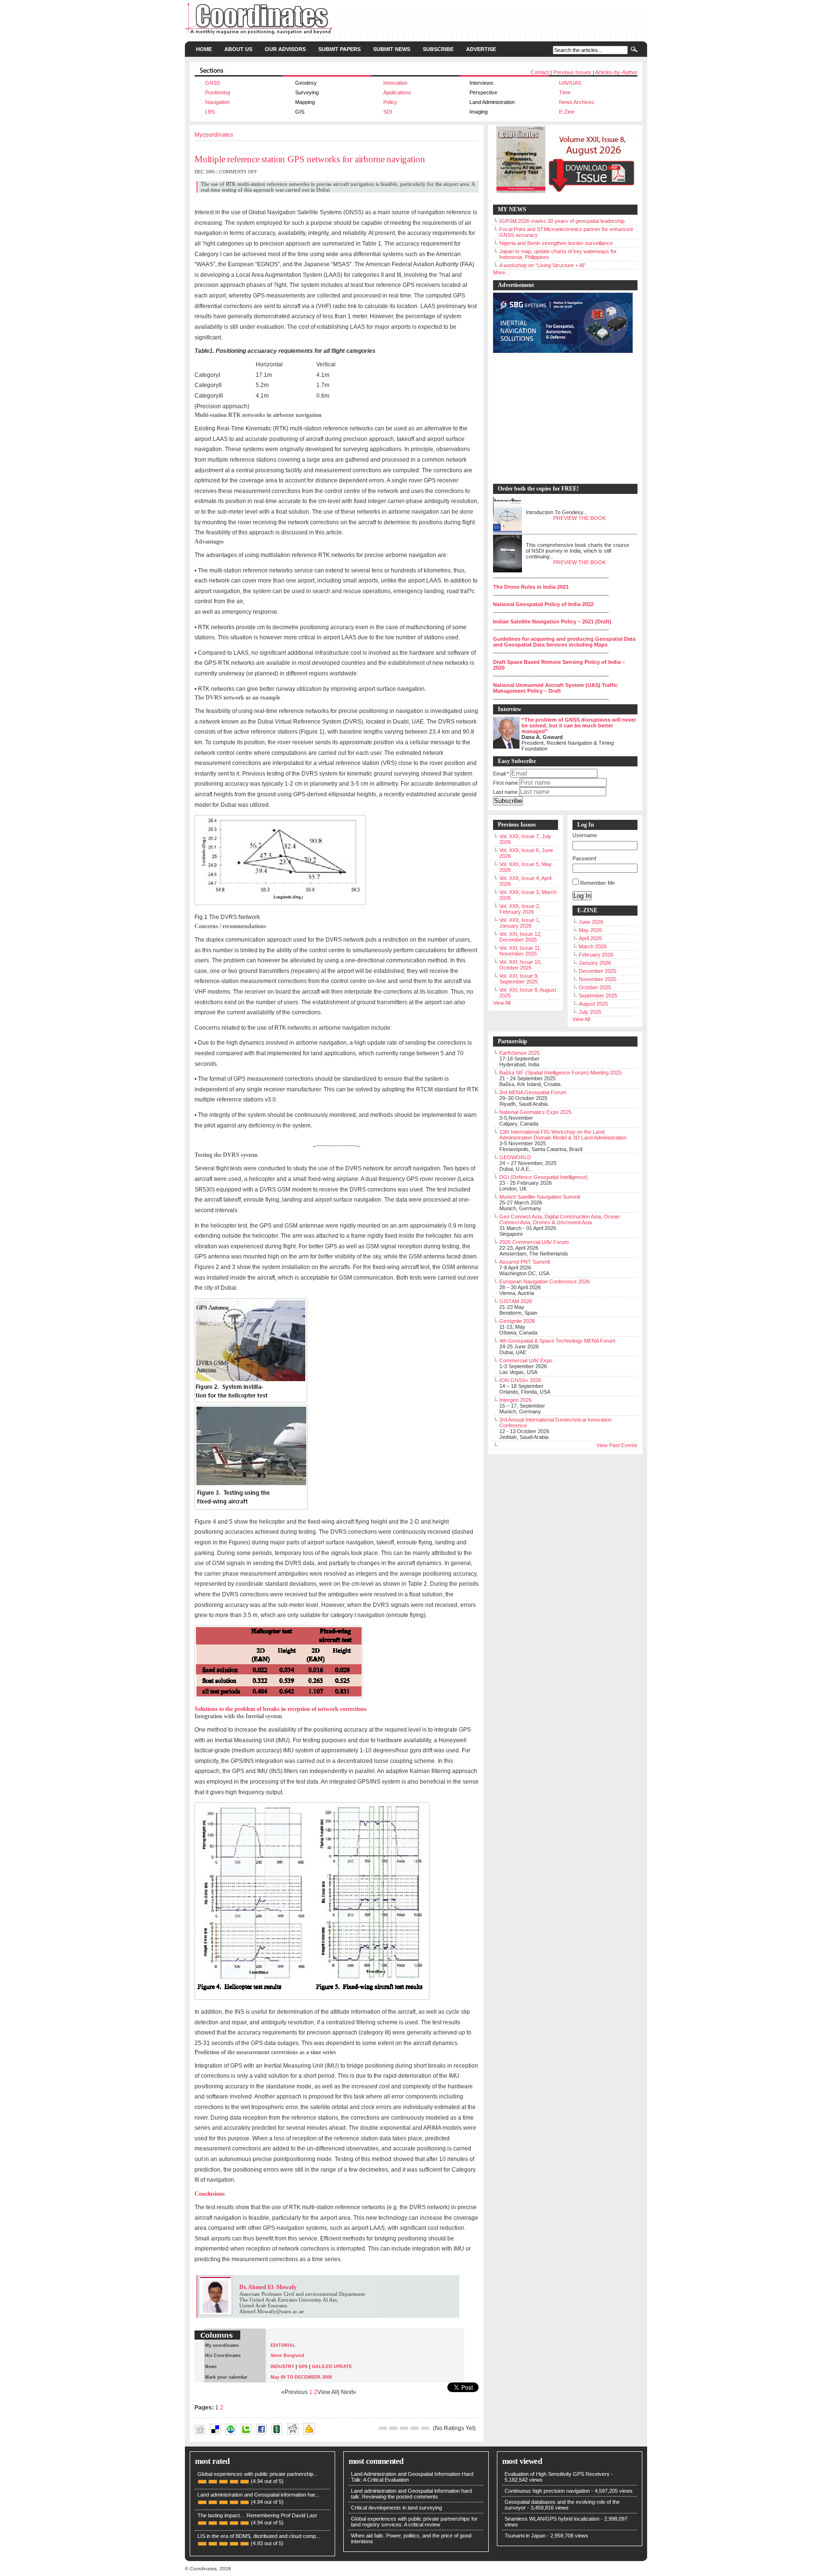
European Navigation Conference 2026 (545, 1282)
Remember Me (598, 883)
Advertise (481, 49)
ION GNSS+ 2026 (520, 1380)
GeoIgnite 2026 (517, 1321)
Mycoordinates (214, 135)
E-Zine (567, 112)
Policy (390, 102)
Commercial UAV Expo (526, 1360)
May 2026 (590, 930)
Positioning (218, 92)
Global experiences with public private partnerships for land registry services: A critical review (414, 2522)
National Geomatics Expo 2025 (535, 1112)
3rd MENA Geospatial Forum (533, 1092)
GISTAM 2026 (516, 1301)
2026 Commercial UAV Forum (534, 1242)
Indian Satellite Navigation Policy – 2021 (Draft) (552, 621)
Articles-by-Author (616, 72)
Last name (505, 792)
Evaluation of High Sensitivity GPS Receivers (557, 2474)
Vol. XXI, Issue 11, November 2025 (520, 951)
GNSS (213, 83)
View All (502, 1003)
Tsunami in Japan (525, 2536)
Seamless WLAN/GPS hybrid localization (552, 2519)
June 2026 (591, 922)
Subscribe (438, 49)
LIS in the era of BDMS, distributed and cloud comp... (259, 2536)
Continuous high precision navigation (547, 2491)
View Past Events (617, 1445)
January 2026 (595, 963)
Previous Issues (572, 72)
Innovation (395, 83)
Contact (540, 72)
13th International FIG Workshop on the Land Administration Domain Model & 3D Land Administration (563, 1135)
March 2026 (593, 946)
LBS (210, 112)
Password (584, 858)
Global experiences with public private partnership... (258, 2474)
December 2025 (598, 971)
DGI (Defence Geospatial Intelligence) (544, 1177)
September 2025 (598, 996)
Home (204, 49)
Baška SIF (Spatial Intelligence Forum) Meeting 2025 (560, 1073)
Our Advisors (285, 49)
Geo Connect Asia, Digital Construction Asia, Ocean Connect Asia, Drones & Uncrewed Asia (559, 1219)
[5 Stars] (425, 2428)
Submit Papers (339, 49)
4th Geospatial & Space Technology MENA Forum (557, 1341)
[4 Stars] (415, 2428)
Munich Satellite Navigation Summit (540, 1197)
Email (501, 774)
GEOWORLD (515, 1157)
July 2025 (590, 1012)
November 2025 (598, 979)
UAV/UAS (570, 83)
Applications (397, 92)
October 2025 (595, 987)
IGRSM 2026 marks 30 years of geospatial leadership (562, 221)
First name (506, 783)
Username (585, 835)
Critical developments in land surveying (396, 2508)
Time (565, 92)
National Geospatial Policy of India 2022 (543, 604)
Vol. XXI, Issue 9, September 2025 (519, 979)
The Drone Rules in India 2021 (531, 587)
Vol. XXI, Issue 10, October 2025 (520, 965)
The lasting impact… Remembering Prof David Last (257, 2515)
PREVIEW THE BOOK (579, 518)
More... (501, 272)
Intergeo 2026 (515, 1400)
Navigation (217, 102)
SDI (388, 112)
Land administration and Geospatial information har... (258, 2495)
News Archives (577, 102)
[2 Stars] (393, 2428)
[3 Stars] (404, 2428)
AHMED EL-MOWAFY (334, 2438)
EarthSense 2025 (520, 1053)
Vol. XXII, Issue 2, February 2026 (520, 909)
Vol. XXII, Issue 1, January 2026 (520, 923)
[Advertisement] (560, 419)
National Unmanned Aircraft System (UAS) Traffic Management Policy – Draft (555, 688)
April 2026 (590, 938)
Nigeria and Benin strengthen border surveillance (556, 243)
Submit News (392, 49)
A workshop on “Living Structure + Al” (542, 265)
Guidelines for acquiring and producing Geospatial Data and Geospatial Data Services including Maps (564, 642)
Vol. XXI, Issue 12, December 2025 (520, 937)
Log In (582, 896)
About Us (238, 49)
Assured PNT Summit (525, 1262)
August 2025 (593, 1004)
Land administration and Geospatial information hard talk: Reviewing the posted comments (411, 2494)
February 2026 (596, 955)
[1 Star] (383, 2428)
